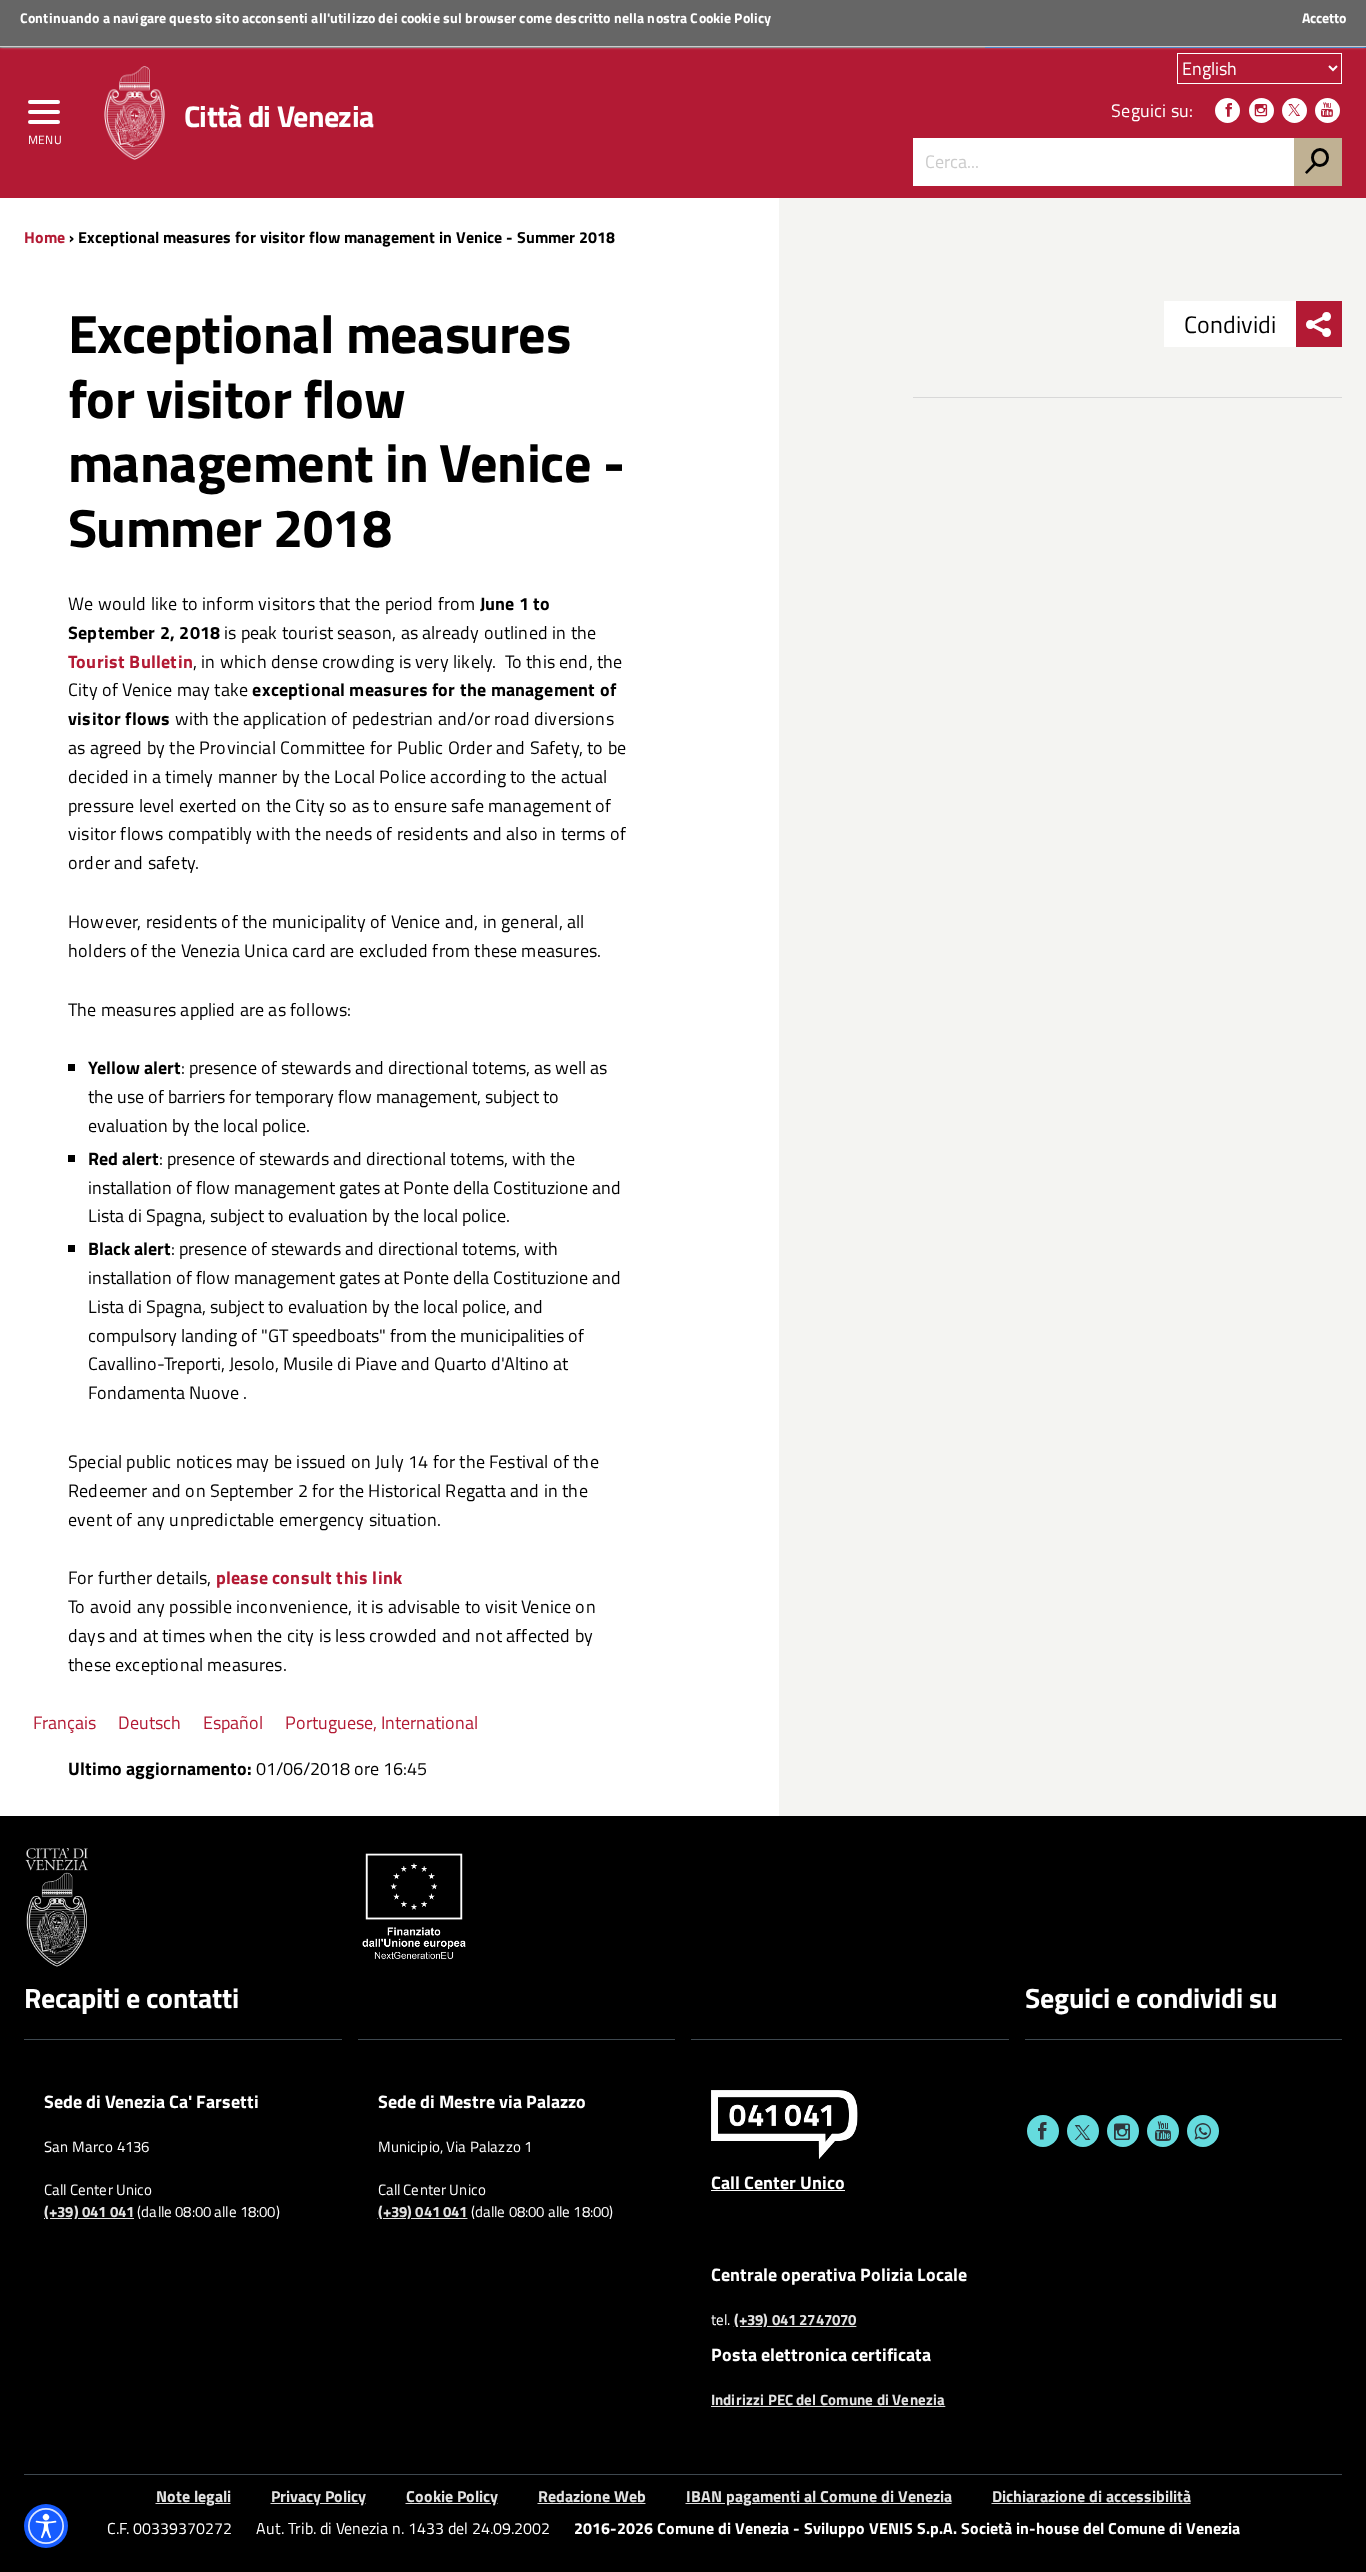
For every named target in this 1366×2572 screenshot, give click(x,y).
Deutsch (149, 1722)
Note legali (193, 2496)
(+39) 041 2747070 (795, 2320)
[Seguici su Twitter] (1294, 110)
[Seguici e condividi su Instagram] (1123, 2131)
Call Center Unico (778, 2182)
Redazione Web (592, 2496)
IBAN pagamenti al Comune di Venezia (819, 2496)
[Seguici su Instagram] (1261, 110)
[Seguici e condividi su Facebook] (1043, 2131)
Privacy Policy (318, 2496)
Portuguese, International (381, 1722)
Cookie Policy (730, 17)
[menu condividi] (1319, 324)
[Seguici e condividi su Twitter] (1083, 2131)
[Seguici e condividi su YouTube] (1163, 2131)
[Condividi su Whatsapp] (1203, 2131)
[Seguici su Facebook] (1227, 110)
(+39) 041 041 (89, 2212)
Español (233, 1722)
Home (44, 237)
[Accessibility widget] (46, 2526)
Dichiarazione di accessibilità (1091, 2496)
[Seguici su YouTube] (1327, 110)
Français (64, 1722)
